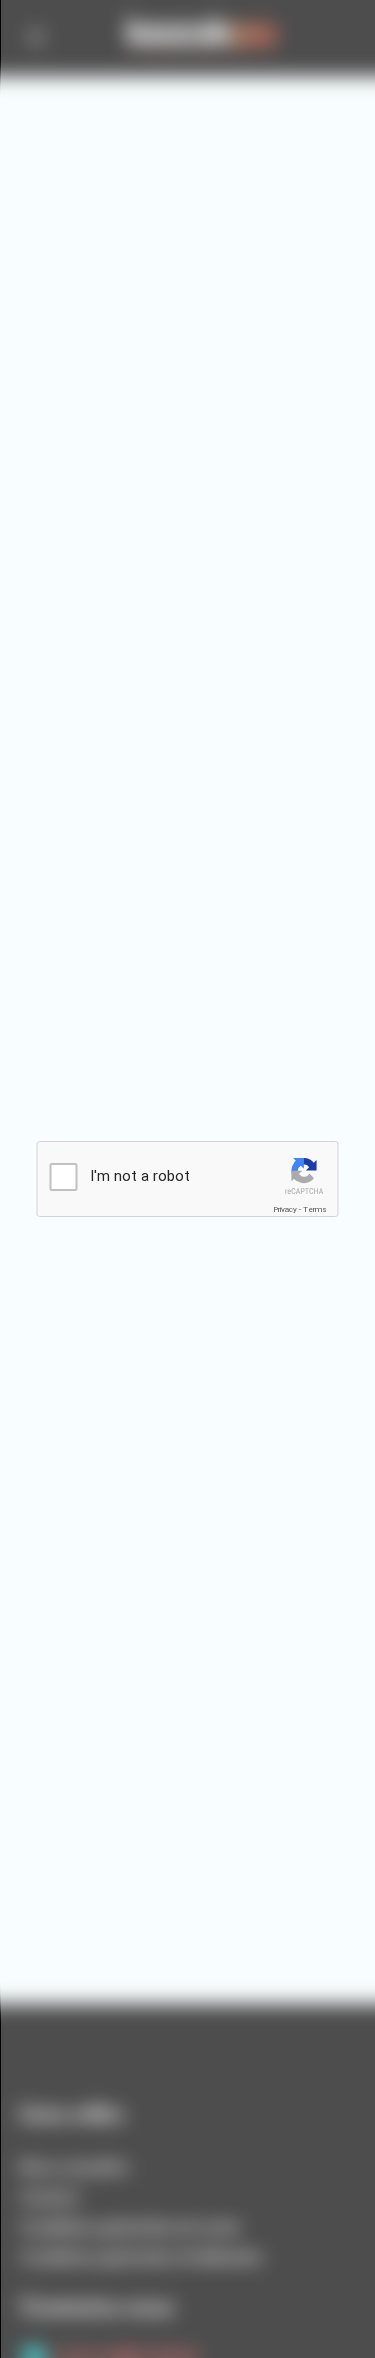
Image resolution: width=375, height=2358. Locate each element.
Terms (315, 1209)
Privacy (285, 1209)
